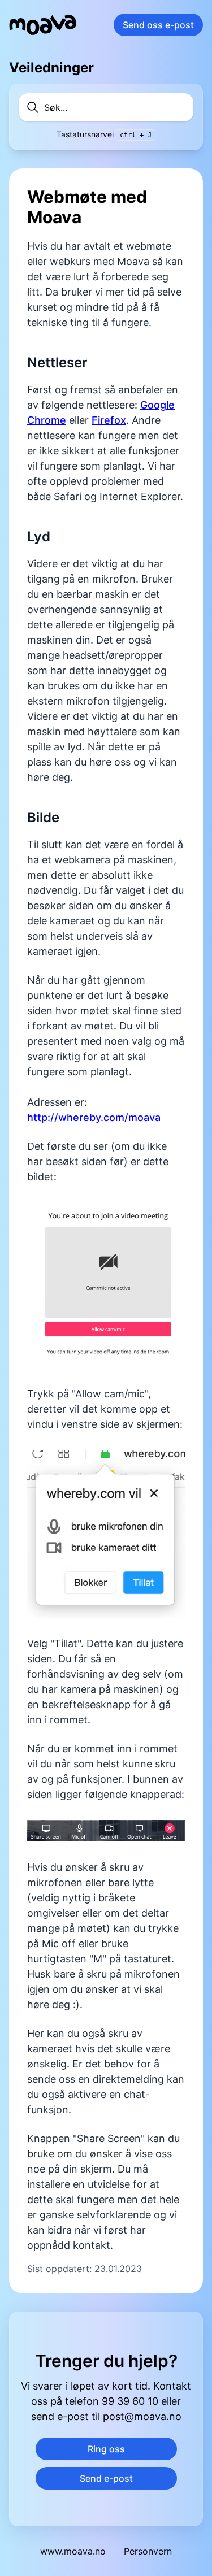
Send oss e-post (158, 25)
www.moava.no (73, 2551)
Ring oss (106, 2449)
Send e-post (106, 2478)
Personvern (148, 2551)
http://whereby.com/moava (94, 1117)
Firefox (109, 420)
